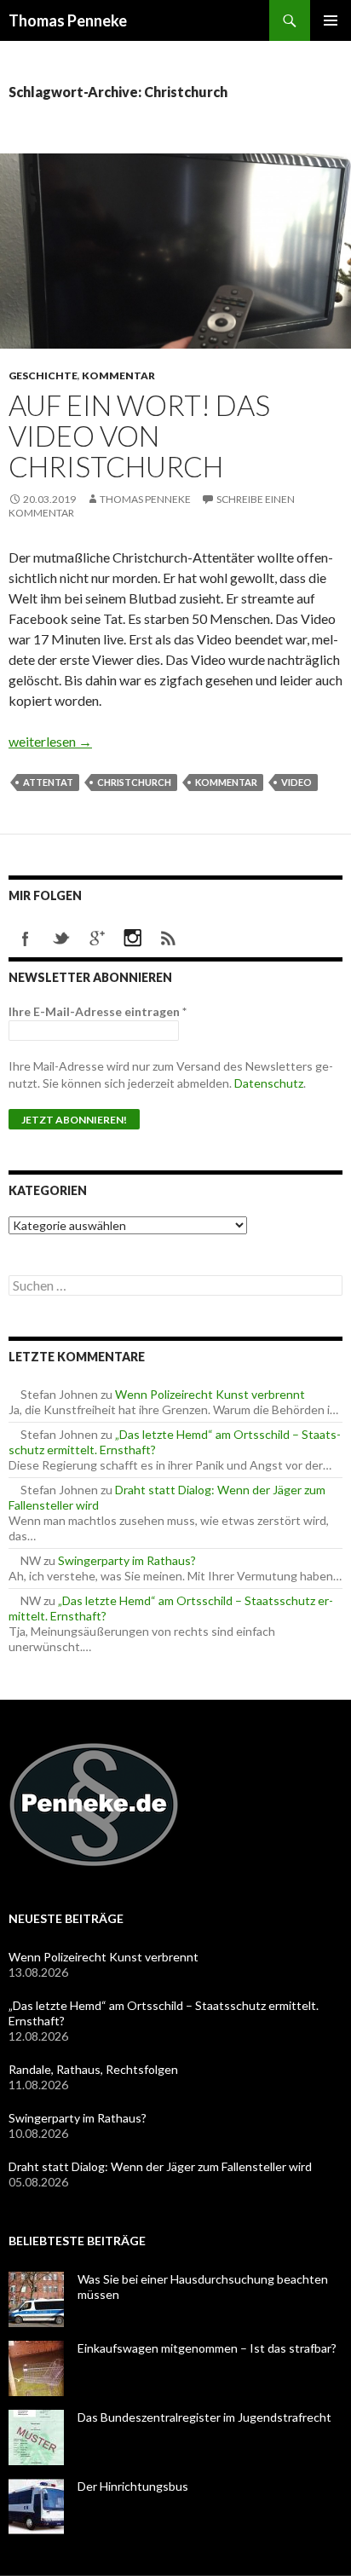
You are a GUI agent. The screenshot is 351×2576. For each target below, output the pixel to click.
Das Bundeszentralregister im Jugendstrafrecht (204, 2417)
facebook (26, 939)
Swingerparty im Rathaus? (127, 1560)
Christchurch (134, 782)
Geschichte (43, 375)
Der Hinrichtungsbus (133, 2486)
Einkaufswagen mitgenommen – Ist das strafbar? (207, 2348)
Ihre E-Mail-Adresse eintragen (98, 1011)
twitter (61, 939)
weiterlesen (50, 741)
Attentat (48, 782)
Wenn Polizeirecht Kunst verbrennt (210, 1394)
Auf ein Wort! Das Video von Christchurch (139, 436)
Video (296, 782)
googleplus (97, 939)
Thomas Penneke (68, 20)
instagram (133, 939)
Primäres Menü (331, 20)
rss (169, 939)
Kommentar (118, 375)
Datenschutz (269, 1083)
